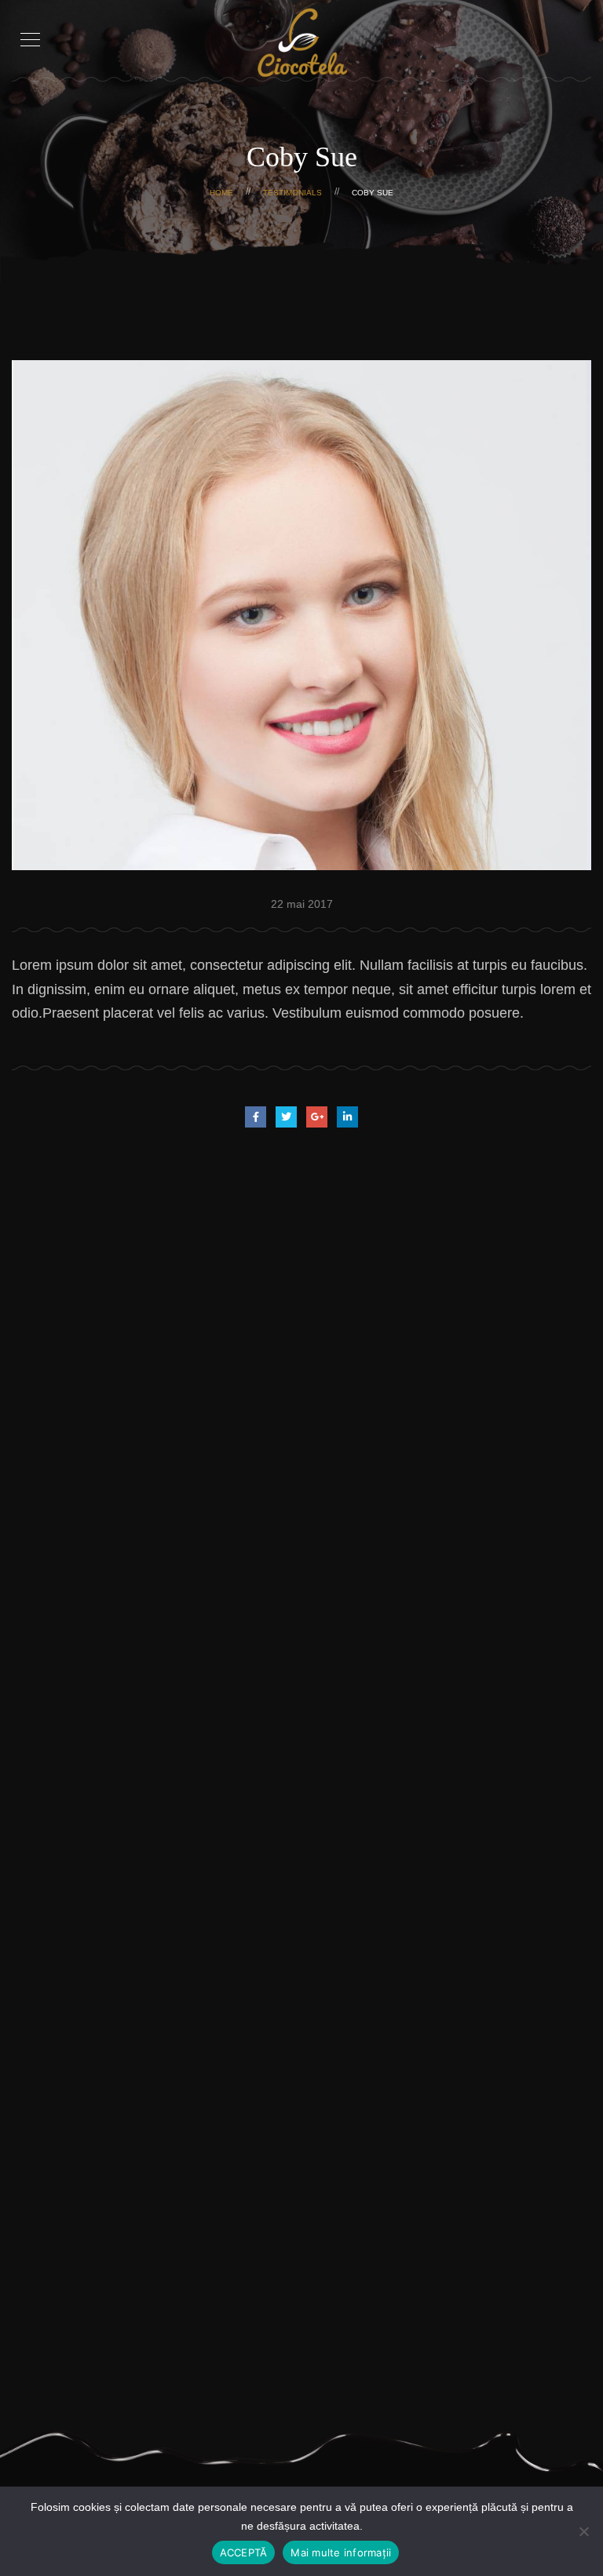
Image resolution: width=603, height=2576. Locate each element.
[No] (583, 2531)
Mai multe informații (341, 2552)
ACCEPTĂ (244, 2552)
